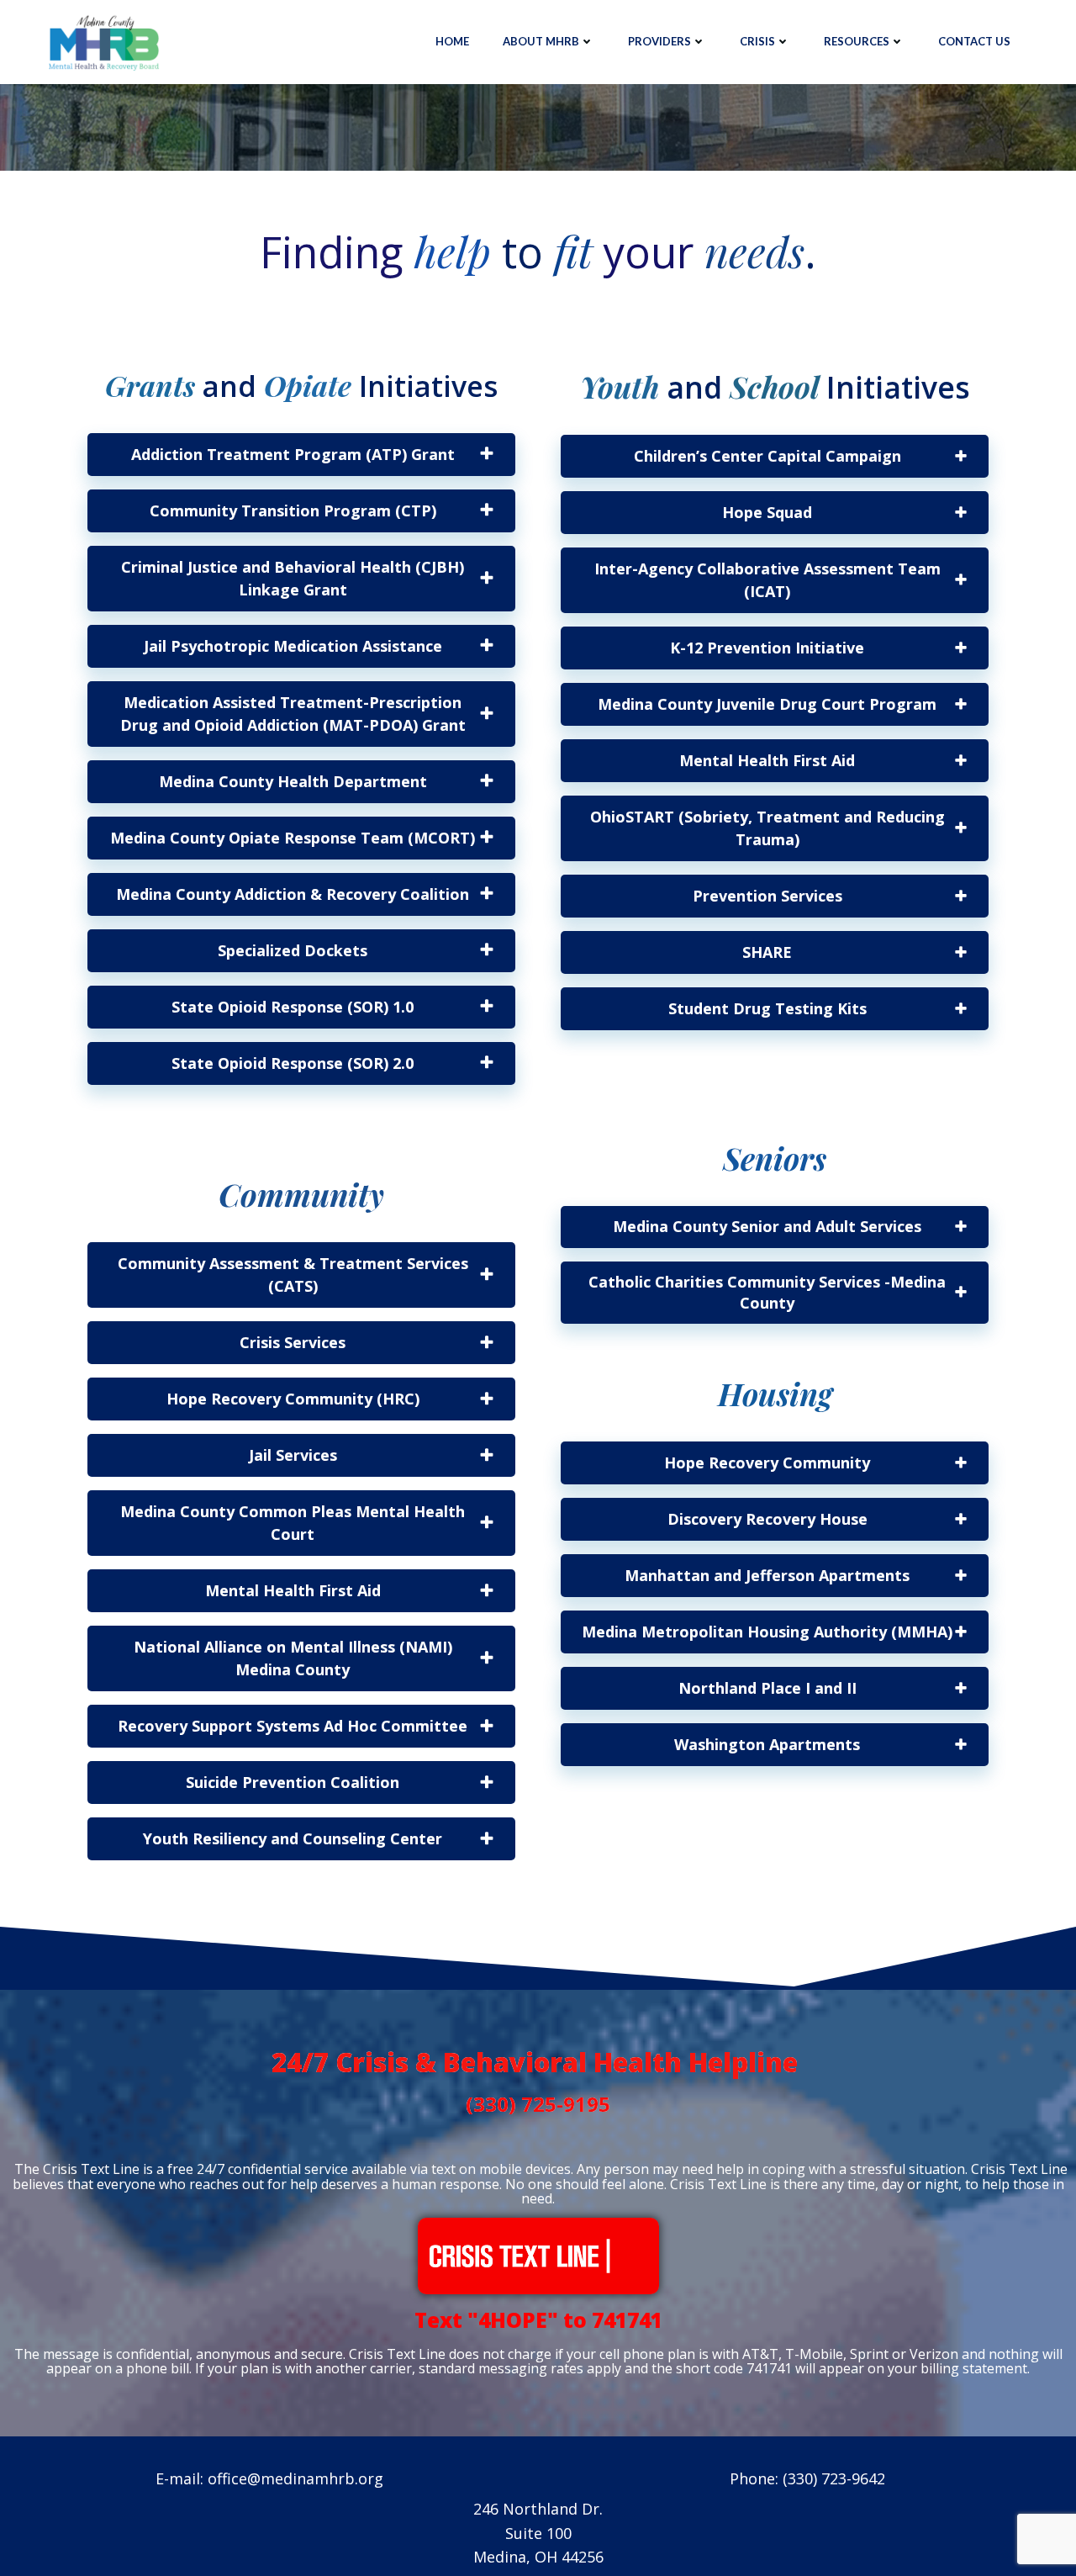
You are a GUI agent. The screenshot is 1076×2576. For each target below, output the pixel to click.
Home (452, 41)
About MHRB (541, 41)
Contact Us (974, 41)
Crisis (757, 41)
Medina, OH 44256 (538, 2557)
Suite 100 (538, 2533)
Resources (857, 41)
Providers (659, 41)
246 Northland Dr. (538, 2509)
